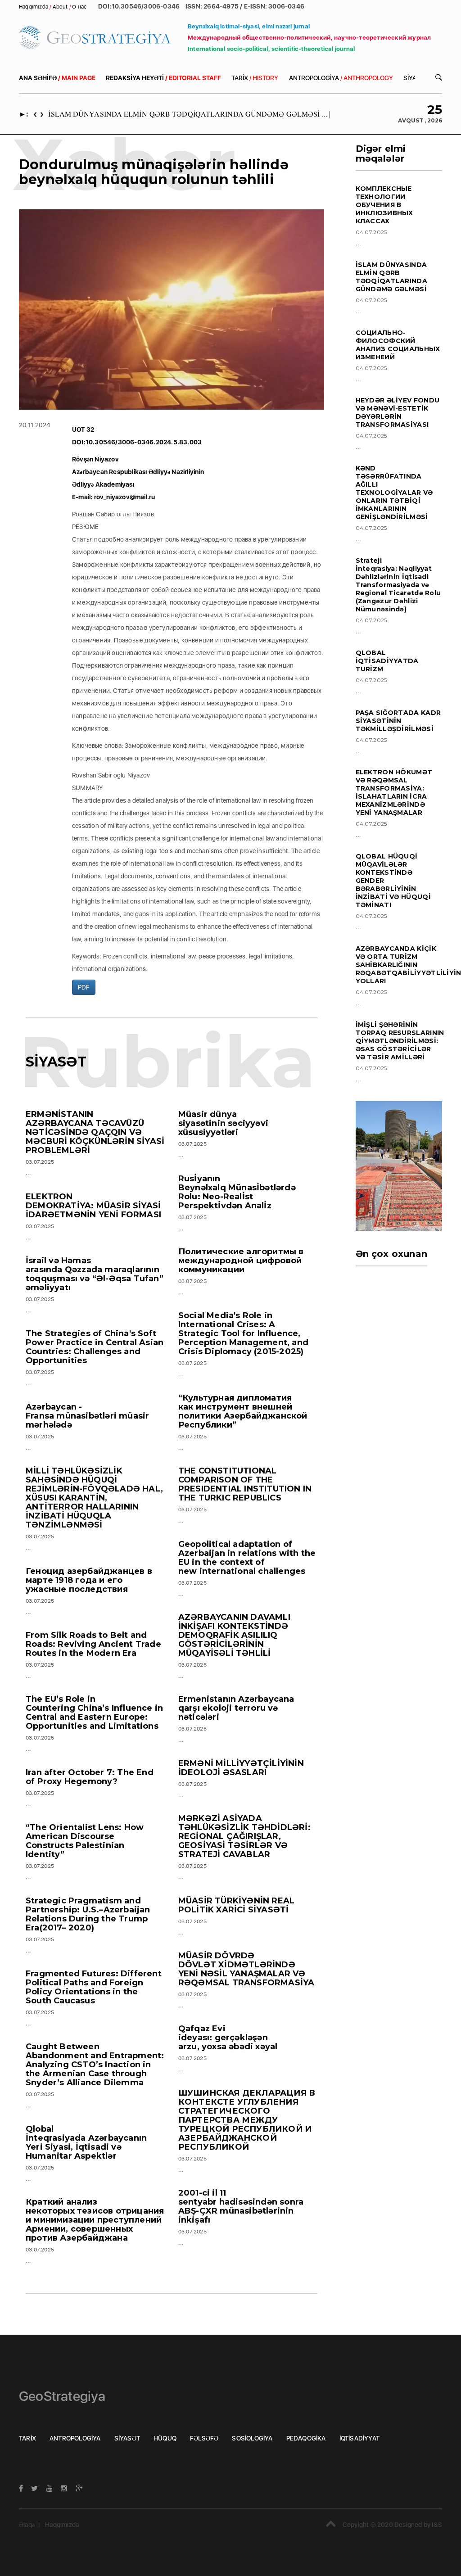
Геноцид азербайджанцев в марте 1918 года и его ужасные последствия (89, 1580)
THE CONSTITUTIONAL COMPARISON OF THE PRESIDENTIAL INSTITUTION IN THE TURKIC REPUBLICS (245, 1484)
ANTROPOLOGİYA (341, 78)
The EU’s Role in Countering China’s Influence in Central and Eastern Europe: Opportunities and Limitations (94, 1713)
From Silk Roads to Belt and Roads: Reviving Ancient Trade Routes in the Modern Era (93, 1644)
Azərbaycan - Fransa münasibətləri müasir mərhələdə (87, 1416)
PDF (84, 987)
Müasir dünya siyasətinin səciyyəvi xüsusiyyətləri (223, 1123)
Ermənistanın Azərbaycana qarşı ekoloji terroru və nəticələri (236, 1708)
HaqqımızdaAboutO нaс (53, 7)
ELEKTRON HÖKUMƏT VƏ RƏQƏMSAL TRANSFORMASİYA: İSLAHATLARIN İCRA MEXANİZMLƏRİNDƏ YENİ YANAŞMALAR (394, 792)
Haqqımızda (62, 2525)
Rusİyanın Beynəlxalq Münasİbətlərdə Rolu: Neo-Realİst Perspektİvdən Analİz (237, 1192)
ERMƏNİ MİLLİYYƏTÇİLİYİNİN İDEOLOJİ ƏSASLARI (241, 1768)
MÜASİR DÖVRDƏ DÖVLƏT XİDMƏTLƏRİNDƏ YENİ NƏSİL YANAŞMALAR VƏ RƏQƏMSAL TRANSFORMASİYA (246, 1969)
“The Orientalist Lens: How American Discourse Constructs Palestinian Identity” (85, 1841)
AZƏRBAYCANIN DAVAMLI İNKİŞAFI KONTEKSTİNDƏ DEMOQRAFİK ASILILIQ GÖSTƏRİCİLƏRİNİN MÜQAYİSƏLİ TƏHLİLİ (234, 1635)
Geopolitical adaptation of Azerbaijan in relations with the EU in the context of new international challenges (247, 1558)
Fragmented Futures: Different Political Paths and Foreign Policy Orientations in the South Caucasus (94, 1987)
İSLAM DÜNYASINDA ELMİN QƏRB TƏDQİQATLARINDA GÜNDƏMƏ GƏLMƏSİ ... (188, 114)
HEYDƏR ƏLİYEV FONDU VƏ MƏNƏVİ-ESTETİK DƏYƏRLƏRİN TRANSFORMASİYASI (398, 412)
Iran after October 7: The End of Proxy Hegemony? (90, 1777)
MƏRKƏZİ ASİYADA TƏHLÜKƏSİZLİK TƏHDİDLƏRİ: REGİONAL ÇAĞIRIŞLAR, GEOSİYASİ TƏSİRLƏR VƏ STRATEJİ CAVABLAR (244, 1836)
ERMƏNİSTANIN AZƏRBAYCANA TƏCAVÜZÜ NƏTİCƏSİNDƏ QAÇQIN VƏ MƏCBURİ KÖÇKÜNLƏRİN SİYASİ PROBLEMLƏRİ (95, 1132)
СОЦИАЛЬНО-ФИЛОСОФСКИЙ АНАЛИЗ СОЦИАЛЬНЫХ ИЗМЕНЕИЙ (398, 345)
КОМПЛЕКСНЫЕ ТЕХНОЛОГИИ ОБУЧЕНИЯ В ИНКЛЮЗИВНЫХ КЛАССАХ (384, 205)
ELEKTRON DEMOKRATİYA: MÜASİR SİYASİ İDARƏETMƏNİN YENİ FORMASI (93, 1206)
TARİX (255, 78)
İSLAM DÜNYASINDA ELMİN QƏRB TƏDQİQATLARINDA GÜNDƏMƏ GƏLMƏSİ (392, 277)
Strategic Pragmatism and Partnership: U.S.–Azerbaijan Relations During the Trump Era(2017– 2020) (88, 1914)
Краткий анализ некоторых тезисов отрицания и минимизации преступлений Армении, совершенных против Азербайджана (95, 2220)
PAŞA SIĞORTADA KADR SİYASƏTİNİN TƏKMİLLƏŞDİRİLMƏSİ (398, 721)
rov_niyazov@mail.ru (125, 497)
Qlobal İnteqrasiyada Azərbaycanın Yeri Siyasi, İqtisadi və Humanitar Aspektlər (86, 2142)
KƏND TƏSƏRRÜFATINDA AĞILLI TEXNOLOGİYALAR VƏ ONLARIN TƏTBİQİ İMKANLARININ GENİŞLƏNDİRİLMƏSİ (394, 493)
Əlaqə (27, 2525)
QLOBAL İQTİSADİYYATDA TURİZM (387, 661)
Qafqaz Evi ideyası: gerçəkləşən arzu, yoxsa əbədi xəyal (228, 2038)
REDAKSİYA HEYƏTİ (163, 78)
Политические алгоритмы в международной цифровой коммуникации (241, 1261)
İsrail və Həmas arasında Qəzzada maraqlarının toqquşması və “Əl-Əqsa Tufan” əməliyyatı (95, 1274)
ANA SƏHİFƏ (57, 78)
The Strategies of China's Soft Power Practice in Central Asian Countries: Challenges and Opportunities (95, 1347)
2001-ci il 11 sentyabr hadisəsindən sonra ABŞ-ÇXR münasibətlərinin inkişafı (241, 2206)
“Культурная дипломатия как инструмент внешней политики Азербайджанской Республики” (243, 1411)
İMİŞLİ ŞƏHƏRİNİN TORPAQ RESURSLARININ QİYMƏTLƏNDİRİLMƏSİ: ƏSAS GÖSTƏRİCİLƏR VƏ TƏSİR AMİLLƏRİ (400, 1041)
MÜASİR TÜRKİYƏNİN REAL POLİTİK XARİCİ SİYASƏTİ (236, 1905)
